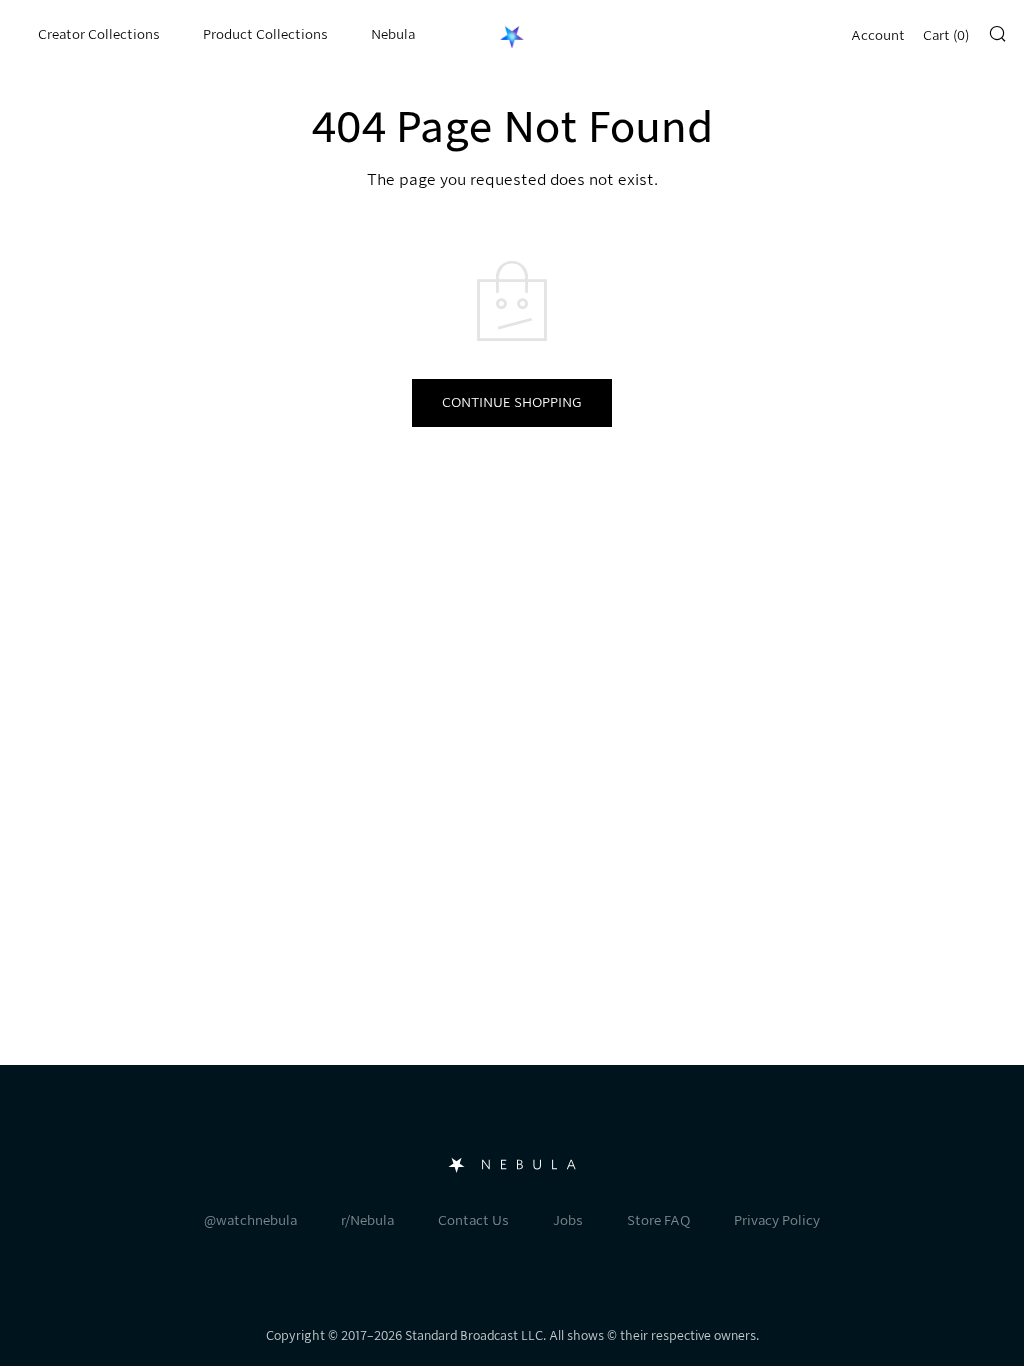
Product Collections (265, 34)
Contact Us (473, 1220)
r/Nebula (367, 1220)
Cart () (946, 35)
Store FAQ (658, 1220)
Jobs (568, 1220)
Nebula (393, 34)
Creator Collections (99, 34)
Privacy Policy (777, 1220)
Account (878, 35)
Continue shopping (512, 402)
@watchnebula (250, 1220)
